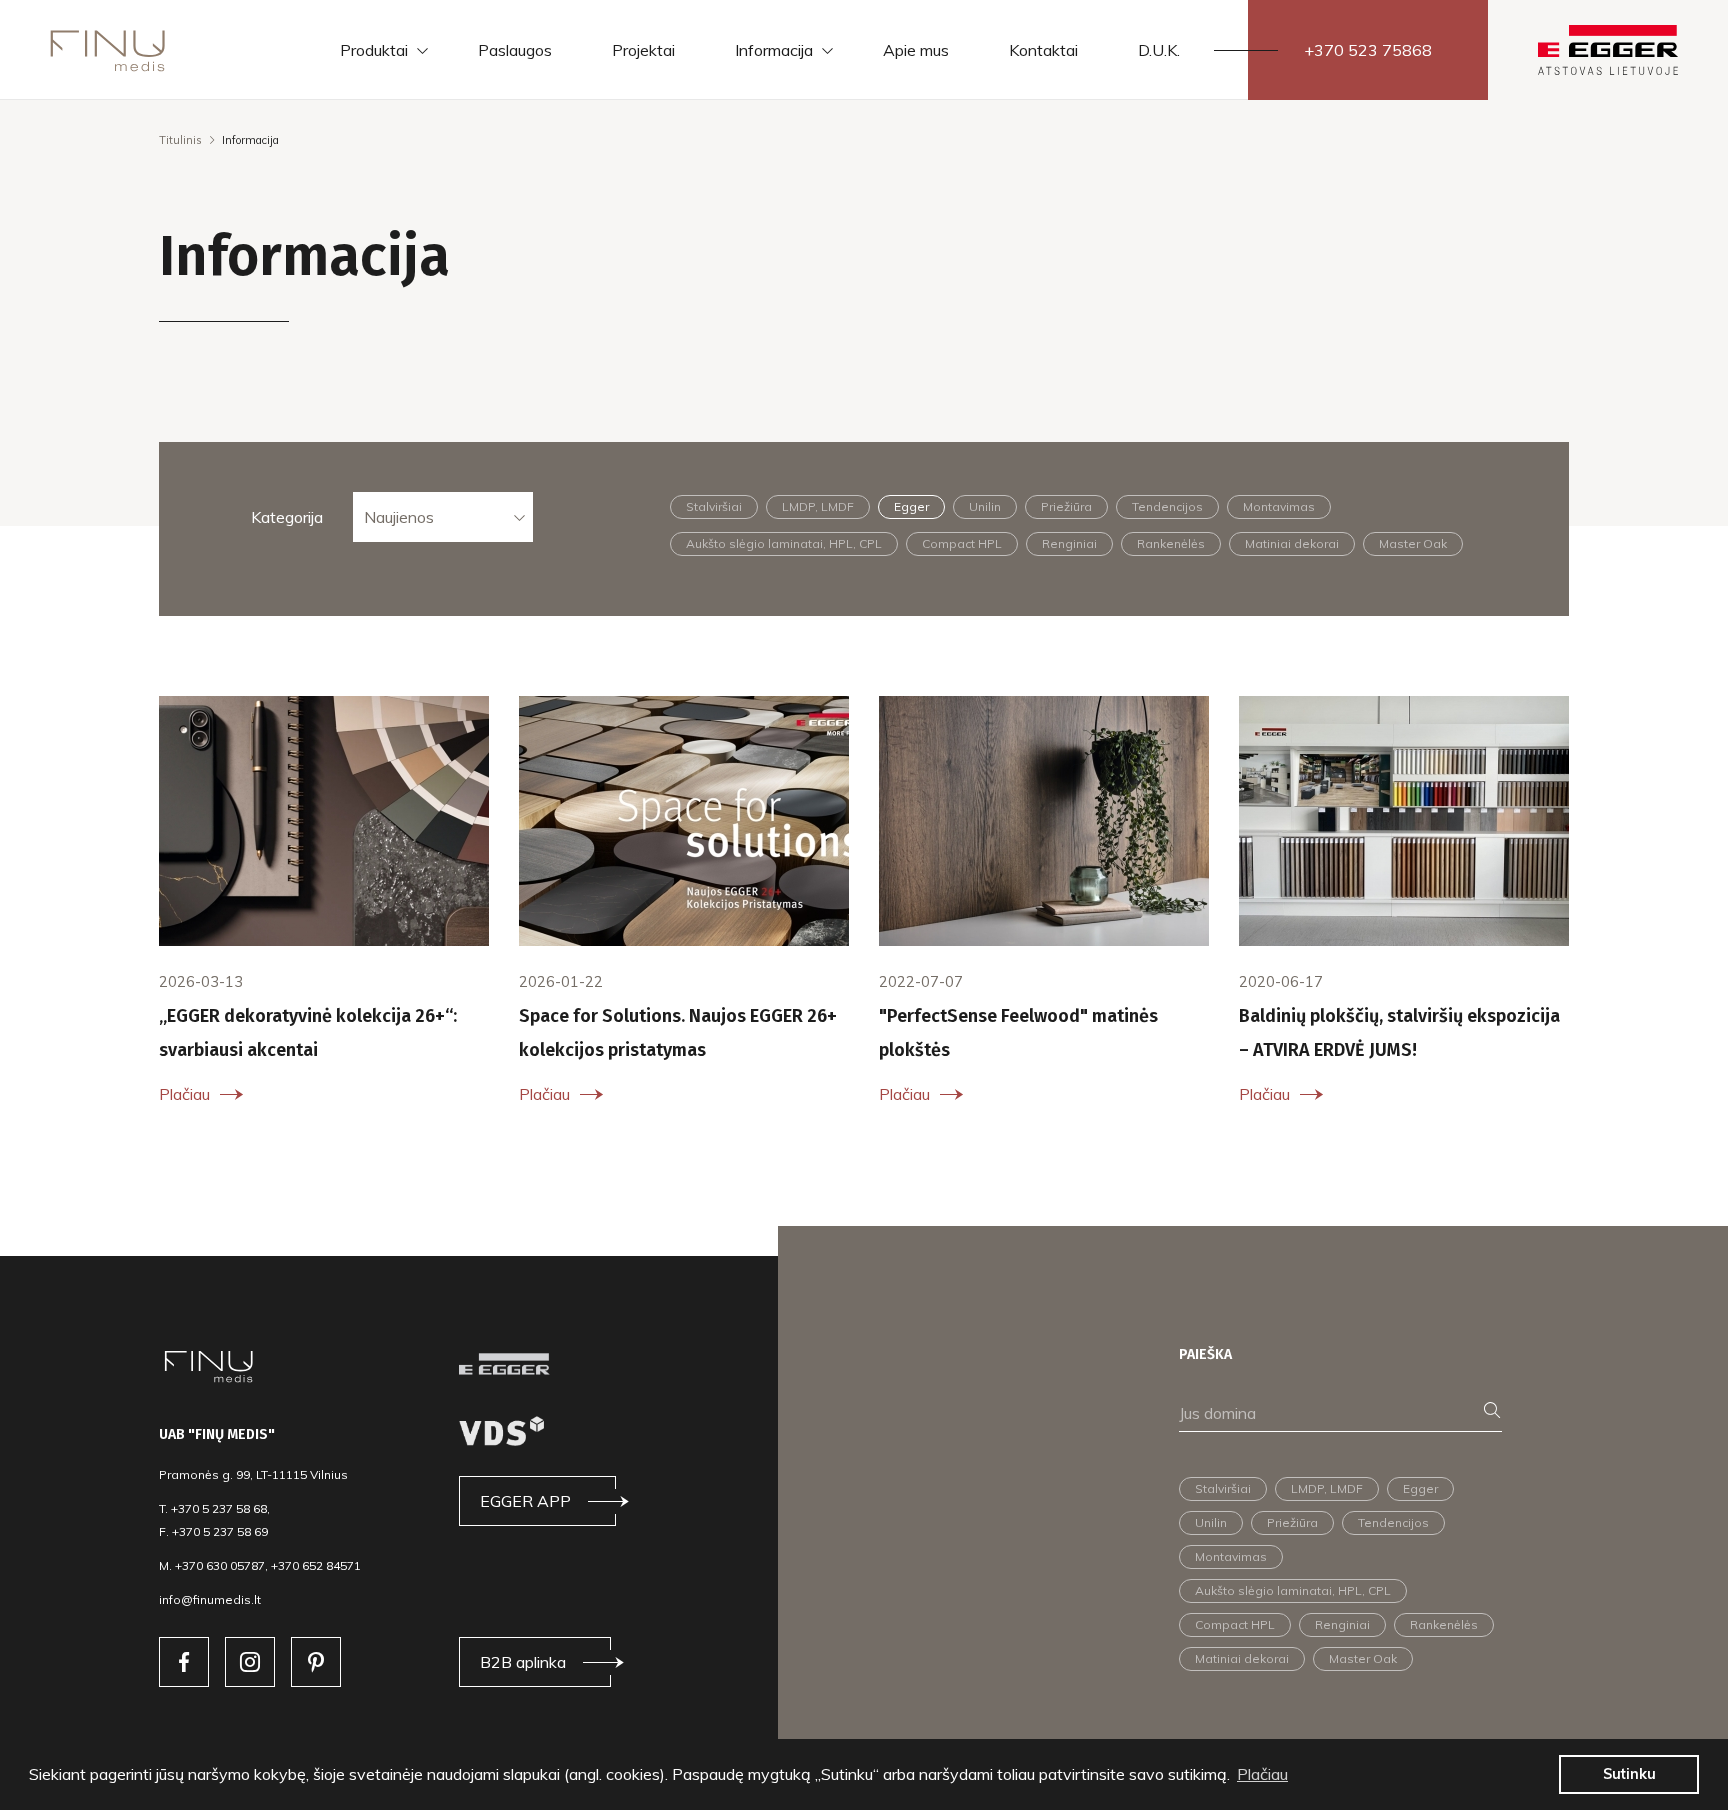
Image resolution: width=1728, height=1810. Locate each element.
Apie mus (916, 50)
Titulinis (180, 140)
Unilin (985, 506)
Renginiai (1069, 543)
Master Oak (1413, 543)
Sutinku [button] (1629, 1774)
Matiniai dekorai (1292, 543)
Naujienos (399, 517)
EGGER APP (525, 1501)
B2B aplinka (523, 1662)
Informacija (774, 50)
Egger (911, 506)
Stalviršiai (714, 506)
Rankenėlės (1171, 543)
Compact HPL (962, 543)
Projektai (643, 50)
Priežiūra (1066, 506)
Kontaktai (1043, 50)
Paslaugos (515, 50)
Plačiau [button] (1262, 1774)
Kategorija (287, 517)
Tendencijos (1167, 506)
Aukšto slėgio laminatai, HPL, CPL (784, 543)
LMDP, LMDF (818, 506)
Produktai (374, 50)
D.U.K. (1159, 50)
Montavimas (1279, 506)
